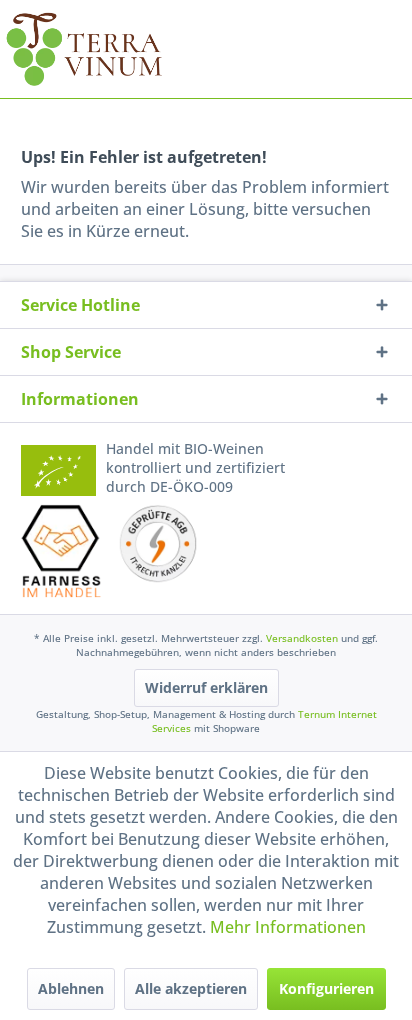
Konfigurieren (326, 988)
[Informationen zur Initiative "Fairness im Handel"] (61, 551)
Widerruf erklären (206, 687)
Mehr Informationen (288, 927)
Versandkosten (302, 638)
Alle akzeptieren (191, 988)
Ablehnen (71, 988)
